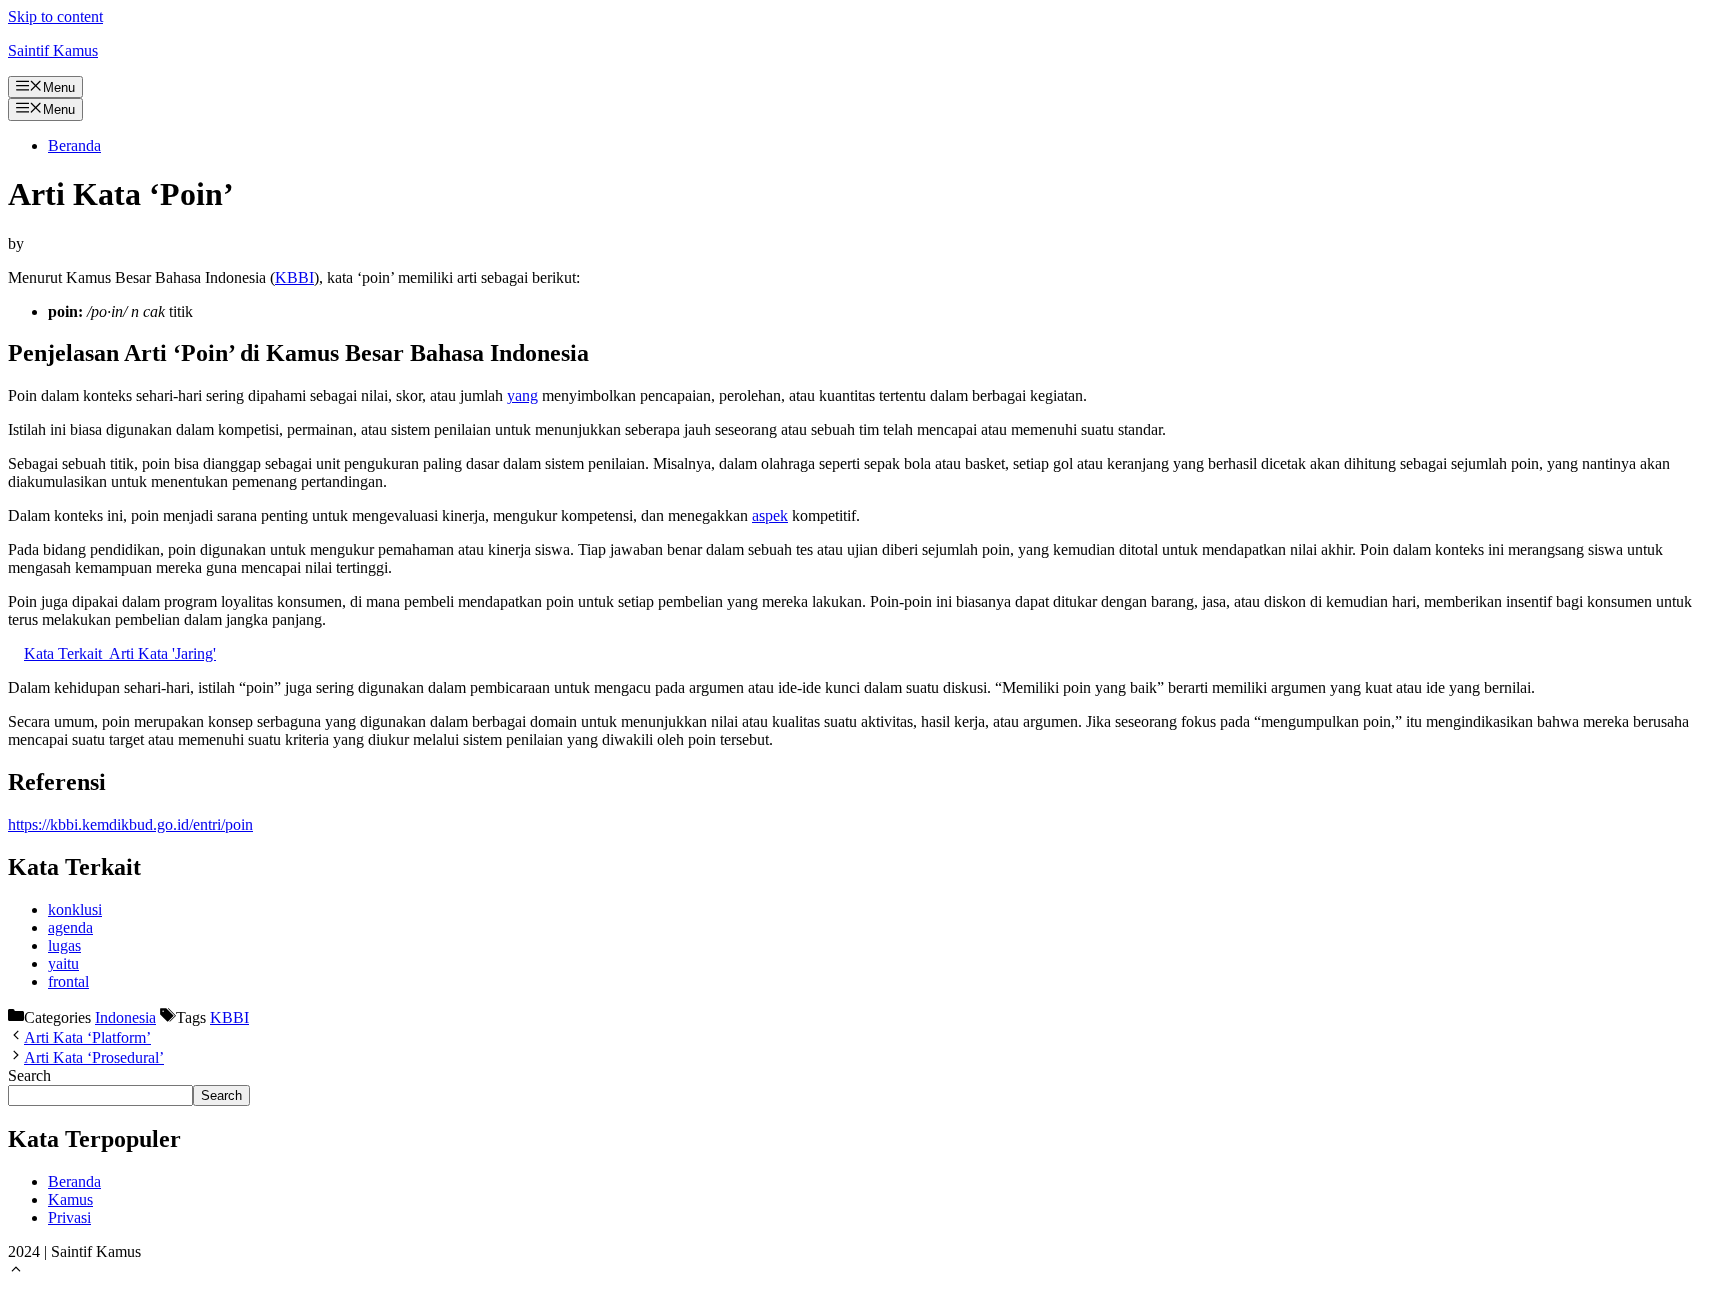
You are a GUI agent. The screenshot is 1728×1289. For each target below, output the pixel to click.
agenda (70, 927)
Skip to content (55, 16)
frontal (68, 981)
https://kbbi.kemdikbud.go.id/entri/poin (130, 824)
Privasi (69, 1217)
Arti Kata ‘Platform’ (87, 1037)
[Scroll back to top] (16, 1271)
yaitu (63, 963)
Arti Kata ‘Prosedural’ (94, 1057)
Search (29, 1075)
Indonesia (125, 1017)
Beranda (74, 145)
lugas (64, 945)
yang (522, 395)
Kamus (70, 1199)
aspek (770, 515)
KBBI (294, 277)
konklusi (75, 909)
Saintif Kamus (53, 50)
